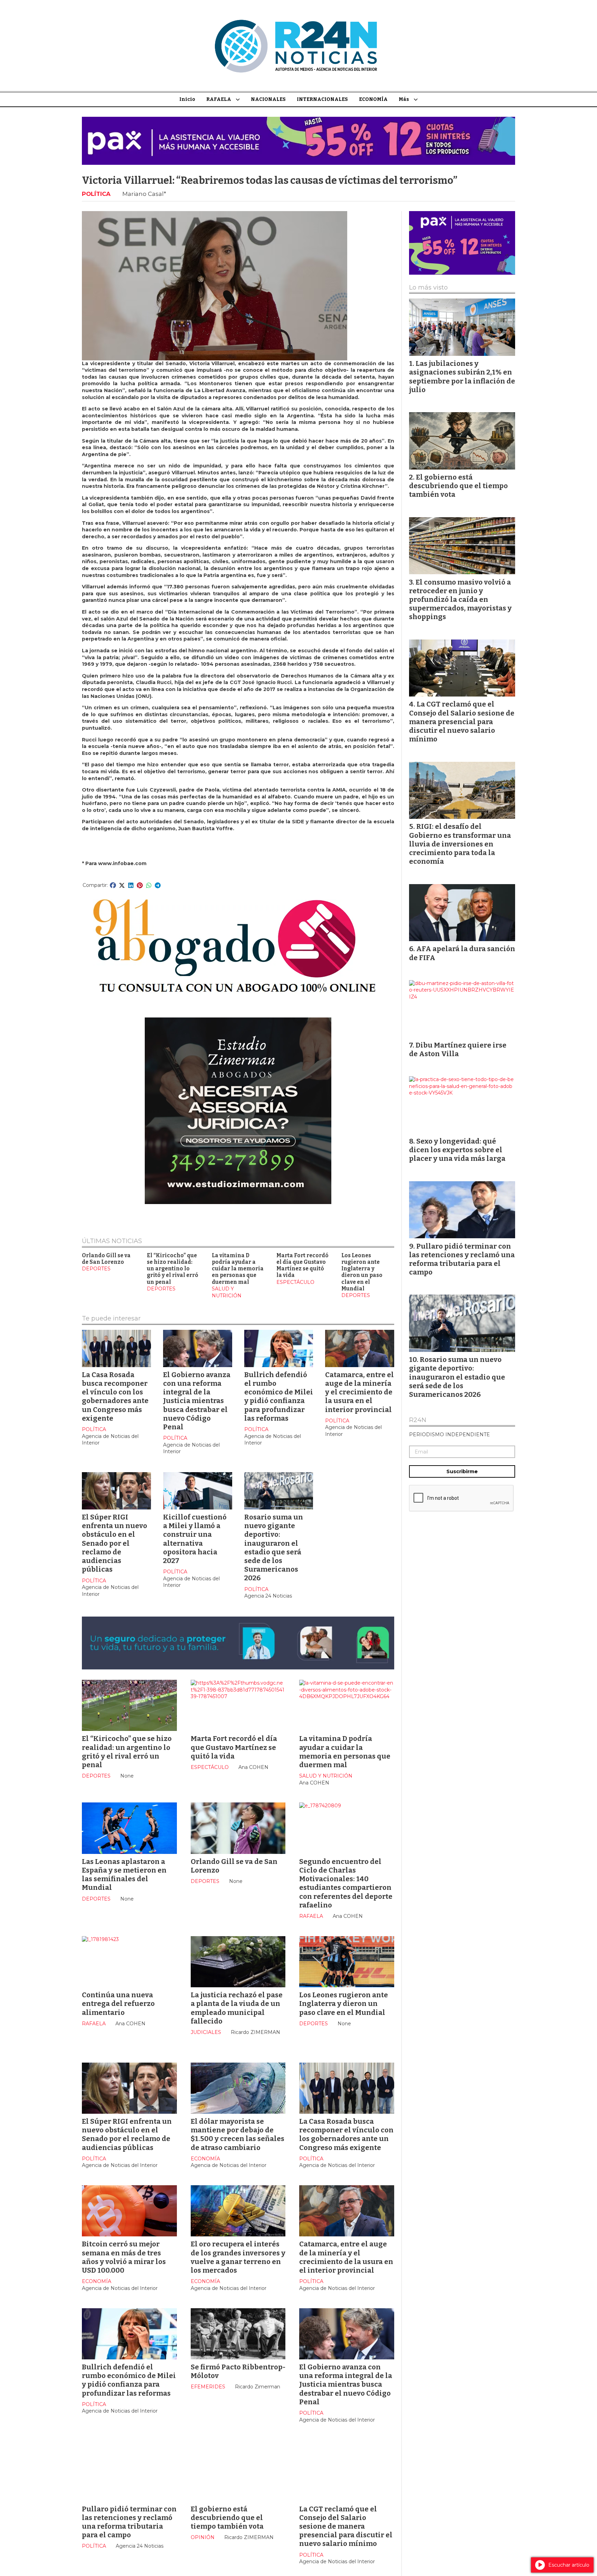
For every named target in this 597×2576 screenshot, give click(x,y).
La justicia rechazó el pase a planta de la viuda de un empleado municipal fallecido (237, 2008)
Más (404, 99)
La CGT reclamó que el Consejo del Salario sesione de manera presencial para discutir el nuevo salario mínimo (346, 2526)
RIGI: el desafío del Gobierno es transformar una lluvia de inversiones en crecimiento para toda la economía (460, 844)
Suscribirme (462, 1471)
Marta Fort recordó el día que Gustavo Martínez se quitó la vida (302, 1266)
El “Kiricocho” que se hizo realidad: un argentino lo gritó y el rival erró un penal (173, 1269)
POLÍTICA (96, 194)
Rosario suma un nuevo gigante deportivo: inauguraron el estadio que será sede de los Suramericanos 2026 (274, 1547)
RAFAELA (219, 99)
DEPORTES (96, 1269)
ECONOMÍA (373, 99)
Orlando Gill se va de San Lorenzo (106, 1259)
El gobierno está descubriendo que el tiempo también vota (227, 2518)
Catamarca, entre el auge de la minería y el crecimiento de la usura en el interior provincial (359, 1392)
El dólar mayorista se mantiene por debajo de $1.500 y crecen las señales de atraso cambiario (238, 2134)
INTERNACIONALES (322, 99)
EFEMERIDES (208, 2387)
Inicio (187, 99)
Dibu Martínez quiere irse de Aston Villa (458, 1049)
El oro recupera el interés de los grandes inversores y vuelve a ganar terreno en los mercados (238, 2257)
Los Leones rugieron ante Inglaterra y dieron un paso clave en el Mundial (362, 1272)
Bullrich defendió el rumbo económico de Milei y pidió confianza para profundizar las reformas (279, 1396)
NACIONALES (268, 99)
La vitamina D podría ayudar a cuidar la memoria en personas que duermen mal (238, 1269)
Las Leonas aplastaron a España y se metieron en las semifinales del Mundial (124, 1875)
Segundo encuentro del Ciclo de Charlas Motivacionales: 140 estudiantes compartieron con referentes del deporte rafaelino (346, 1883)
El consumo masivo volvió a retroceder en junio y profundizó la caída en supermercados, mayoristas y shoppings (460, 600)
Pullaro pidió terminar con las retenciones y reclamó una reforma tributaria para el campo (129, 2522)
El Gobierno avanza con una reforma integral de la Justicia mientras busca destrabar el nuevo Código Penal (197, 1401)
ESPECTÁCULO (295, 1282)
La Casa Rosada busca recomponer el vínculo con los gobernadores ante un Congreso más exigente (115, 1396)
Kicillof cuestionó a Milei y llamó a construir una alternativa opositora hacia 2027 (195, 1539)
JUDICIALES (206, 2032)
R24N (418, 1420)
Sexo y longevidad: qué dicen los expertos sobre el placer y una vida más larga (457, 1150)
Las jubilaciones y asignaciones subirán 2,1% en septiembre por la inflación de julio (462, 377)
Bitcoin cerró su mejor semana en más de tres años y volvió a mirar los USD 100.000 (124, 2257)
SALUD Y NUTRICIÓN (227, 1292)
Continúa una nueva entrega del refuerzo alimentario (118, 2004)
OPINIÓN (203, 2537)
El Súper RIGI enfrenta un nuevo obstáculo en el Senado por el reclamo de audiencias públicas (115, 1543)
